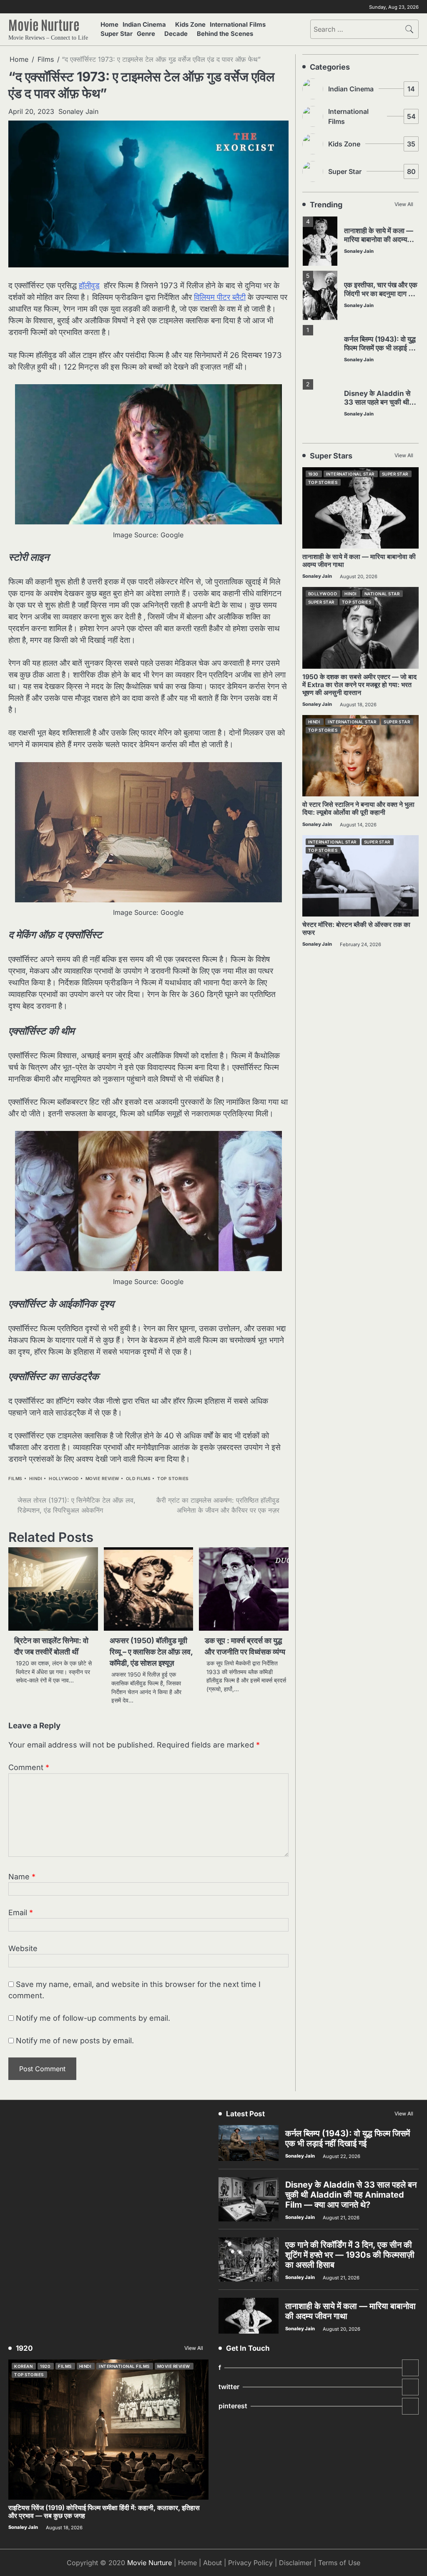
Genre (146, 34)
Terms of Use (339, 2563)
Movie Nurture (44, 24)
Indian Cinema (144, 25)
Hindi (36, 1479)
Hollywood (64, 1479)
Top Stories (173, 1479)
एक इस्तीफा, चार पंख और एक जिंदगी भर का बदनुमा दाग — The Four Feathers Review (381, 298)
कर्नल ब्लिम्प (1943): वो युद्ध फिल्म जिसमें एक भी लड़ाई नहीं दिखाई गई (381, 348)
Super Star (117, 34)
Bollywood (323, 594)
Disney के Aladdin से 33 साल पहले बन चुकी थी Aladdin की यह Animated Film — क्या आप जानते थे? (351, 2195)
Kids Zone (190, 25)
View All (404, 204)
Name (22, 1877)
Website (23, 1948)
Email (21, 1912)
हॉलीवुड (89, 286)
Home (109, 25)
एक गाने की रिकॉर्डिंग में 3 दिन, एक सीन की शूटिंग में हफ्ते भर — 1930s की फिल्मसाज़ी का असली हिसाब (350, 2255)
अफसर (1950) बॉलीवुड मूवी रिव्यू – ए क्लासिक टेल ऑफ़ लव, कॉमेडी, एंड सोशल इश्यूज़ (151, 1652)
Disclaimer (295, 2563)
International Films (238, 25)
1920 (45, 2366)
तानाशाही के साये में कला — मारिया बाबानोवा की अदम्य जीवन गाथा (379, 239)
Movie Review (102, 1479)
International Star (350, 474)
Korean (23, 2366)
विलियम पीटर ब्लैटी (220, 297)
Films (15, 1479)
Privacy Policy (250, 2563)
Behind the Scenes (225, 34)
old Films (138, 1479)
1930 (313, 474)
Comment (29, 1767)
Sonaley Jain (78, 111)
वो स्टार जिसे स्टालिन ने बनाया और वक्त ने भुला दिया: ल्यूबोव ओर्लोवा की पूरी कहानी (358, 808)
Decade (176, 34)
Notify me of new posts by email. (75, 2041)
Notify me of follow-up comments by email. (93, 2018)
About (212, 2563)
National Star (382, 594)
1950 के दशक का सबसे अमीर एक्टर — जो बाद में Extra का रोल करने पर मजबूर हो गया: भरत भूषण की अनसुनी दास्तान (359, 685)
